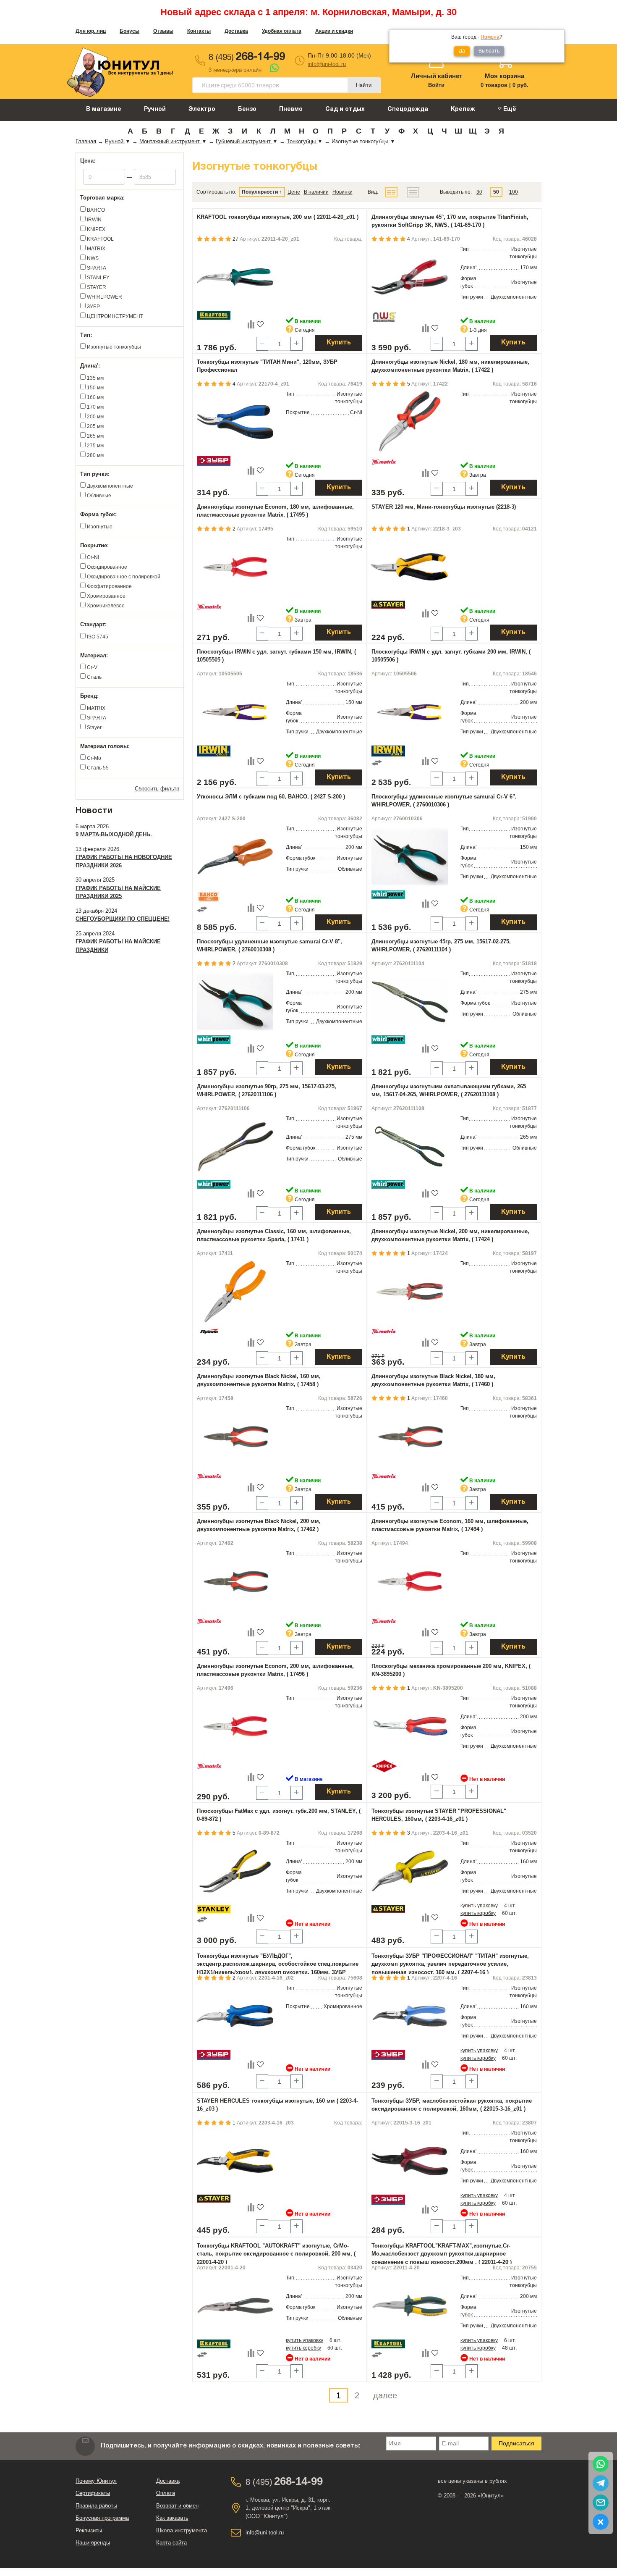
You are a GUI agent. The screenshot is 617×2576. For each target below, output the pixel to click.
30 (479, 192)
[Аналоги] (377, 762)
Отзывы (163, 31)
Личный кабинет (437, 76)
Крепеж (463, 109)
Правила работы (96, 2506)
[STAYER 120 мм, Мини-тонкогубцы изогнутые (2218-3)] (410, 567)
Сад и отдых (345, 109)
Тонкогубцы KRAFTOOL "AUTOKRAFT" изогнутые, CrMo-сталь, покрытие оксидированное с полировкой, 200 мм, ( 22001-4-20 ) (276, 2254)
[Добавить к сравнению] (251, 324)
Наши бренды (93, 2543)
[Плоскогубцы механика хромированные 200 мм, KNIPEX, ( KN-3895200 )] (410, 1726)
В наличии (316, 192)
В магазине (104, 109)
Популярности (260, 192)
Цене (294, 192)
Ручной (155, 109)
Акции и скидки (334, 31)
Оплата (166, 2493)
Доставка (236, 31)
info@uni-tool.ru (327, 64)
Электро (202, 109)
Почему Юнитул (96, 2481)
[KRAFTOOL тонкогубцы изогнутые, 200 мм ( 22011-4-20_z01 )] (235, 277)
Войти (436, 85)
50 (496, 192)
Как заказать (172, 2518)
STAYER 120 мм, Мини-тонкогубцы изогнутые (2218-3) (444, 507)
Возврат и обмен (177, 2506)
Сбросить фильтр (157, 789)
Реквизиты (89, 2530)
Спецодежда (408, 109)
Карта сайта (171, 2543)
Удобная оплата (282, 31)
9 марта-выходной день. (114, 834)
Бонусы (129, 31)
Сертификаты (93, 2493)
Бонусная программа (102, 2518)
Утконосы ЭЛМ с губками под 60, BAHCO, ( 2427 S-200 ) (271, 797)
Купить (339, 343)
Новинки (342, 192)
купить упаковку (479, 1906)
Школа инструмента (182, 2530)
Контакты (199, 31)
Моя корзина (505, 76)
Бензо (247, 109)
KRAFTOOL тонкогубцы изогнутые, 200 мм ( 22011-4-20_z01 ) (278, 217)
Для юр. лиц (91, 31)
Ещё (509, 109)
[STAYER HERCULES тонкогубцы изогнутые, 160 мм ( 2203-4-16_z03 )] (235, 2161)
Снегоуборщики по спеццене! (123, 919)
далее (385, 2395)
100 (514, 192)
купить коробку (478, 1913)
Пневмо (291, 109)
